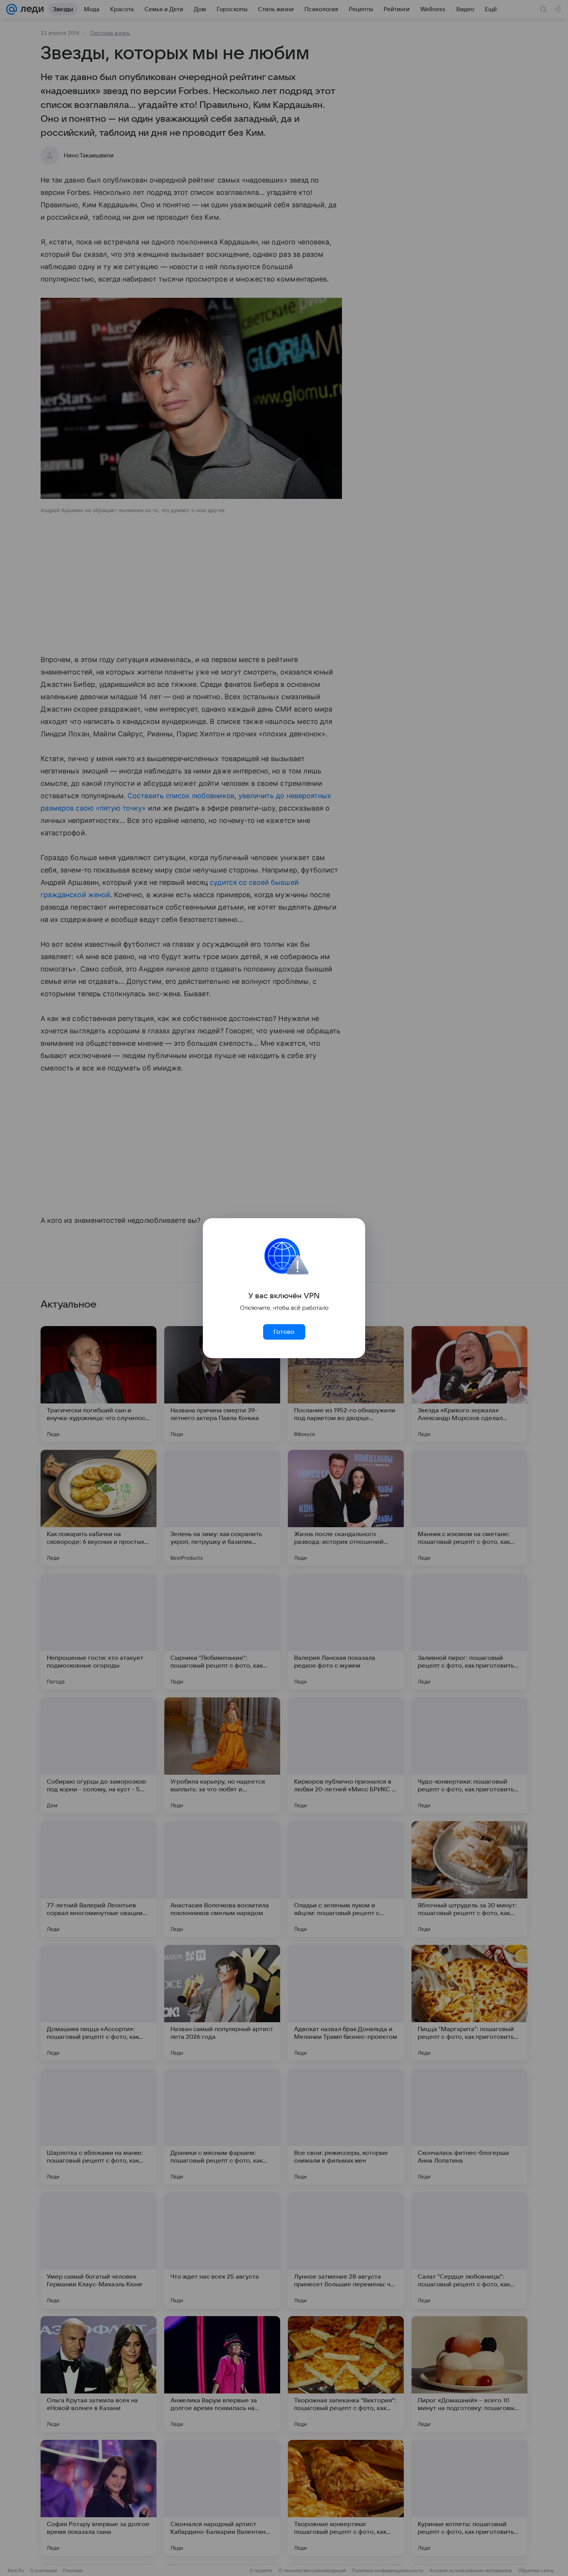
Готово (284, 1332)
